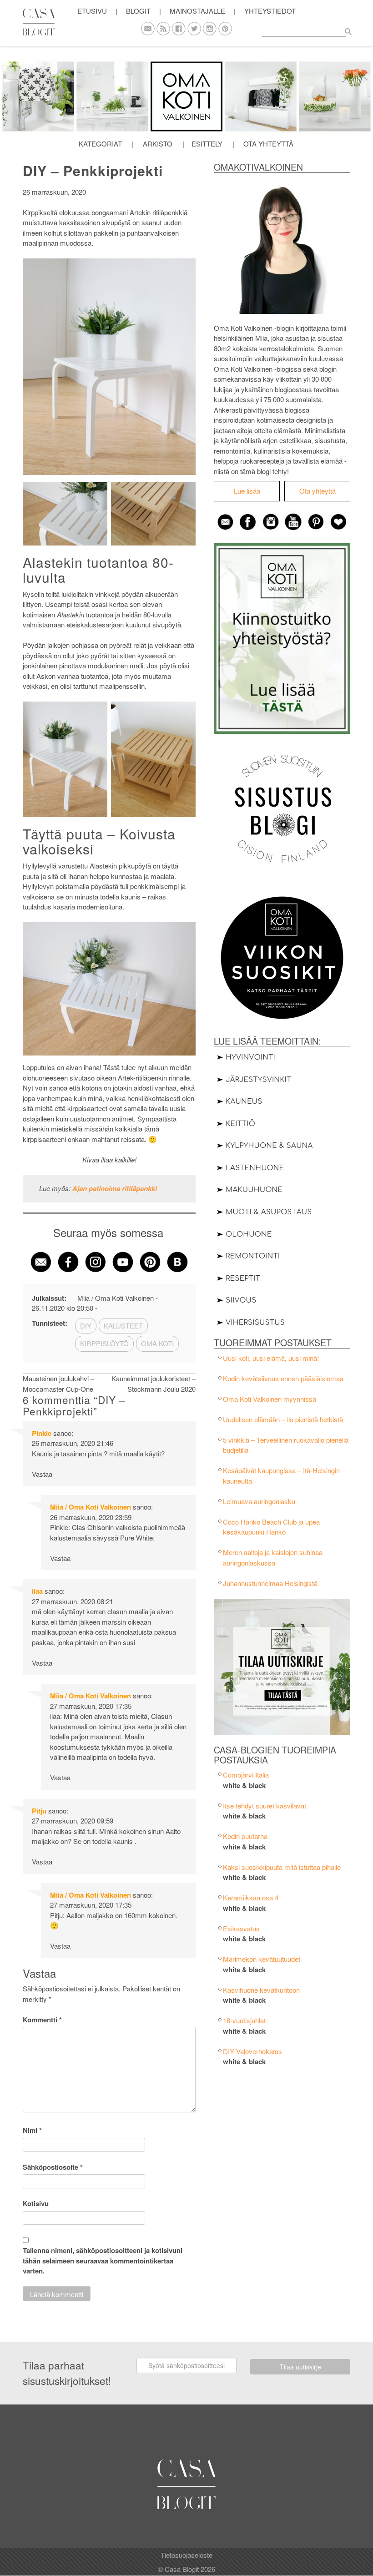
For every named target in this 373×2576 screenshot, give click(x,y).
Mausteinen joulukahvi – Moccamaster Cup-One (58, 1384)
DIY (86, 1326)
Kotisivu (36, 2203)
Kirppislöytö (104, 1343)
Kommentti (42, 2020)
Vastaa (42, 1474)
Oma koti (157, 1343)
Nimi (32, 2130)
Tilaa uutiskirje (300, 2367)
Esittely (207, 144)
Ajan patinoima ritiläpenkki (115, 1188)
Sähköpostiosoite (53, 2167)
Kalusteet (123, 1326)
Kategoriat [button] (100, 144)
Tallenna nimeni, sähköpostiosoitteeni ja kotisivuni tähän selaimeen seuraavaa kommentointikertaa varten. (103, 2260)
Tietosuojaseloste (186, 2555)
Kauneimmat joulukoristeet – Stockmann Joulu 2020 (154, 1384)
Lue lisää (247, 491)
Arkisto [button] (158, 144)
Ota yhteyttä (268, 144)
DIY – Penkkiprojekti (93, 170)
